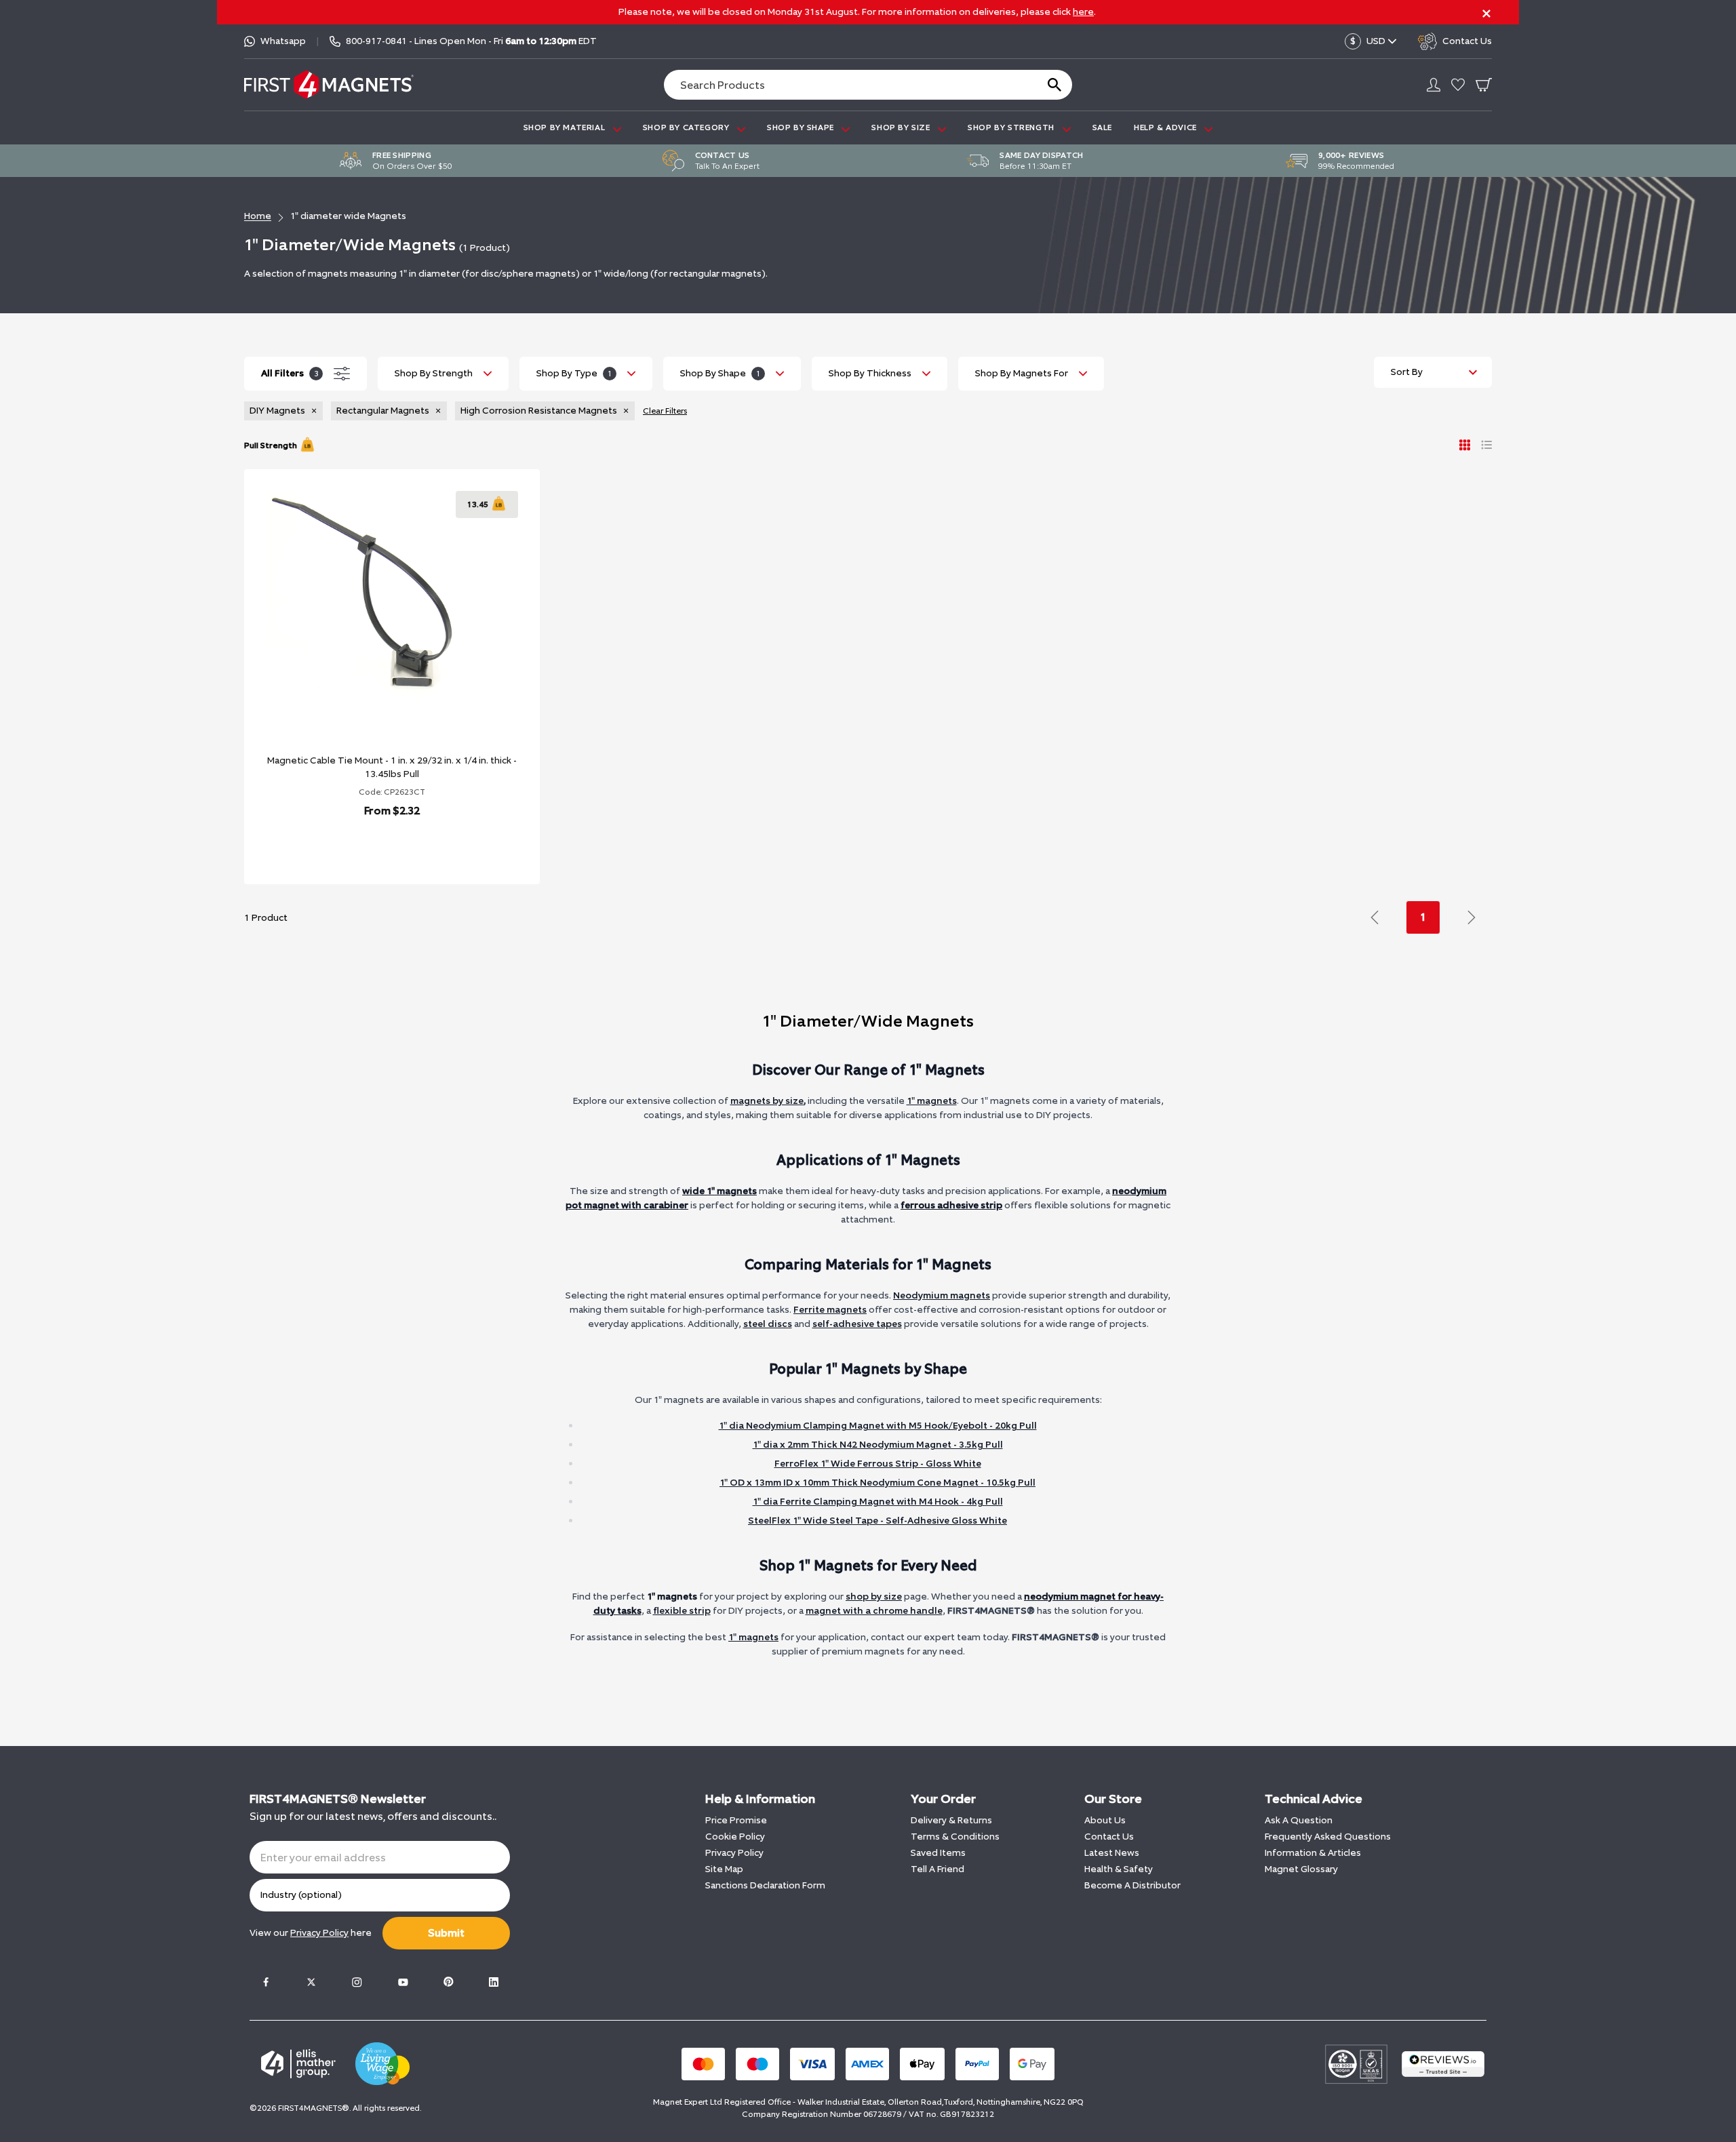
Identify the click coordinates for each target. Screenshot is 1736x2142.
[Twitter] (311, 1982)
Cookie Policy (735, 1837)
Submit (446, 1933)
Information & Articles (1313, 1853)
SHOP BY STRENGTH (1012, 127)
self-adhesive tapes (857, 1324)
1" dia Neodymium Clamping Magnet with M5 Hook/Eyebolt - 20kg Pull (878, 1426)
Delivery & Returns (951, 1820)
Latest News (1112, 1853)
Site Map (724, 1869)
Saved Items (938, 1853)
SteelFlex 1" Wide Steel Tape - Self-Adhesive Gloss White (877, 1521)
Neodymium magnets (942, 1295)
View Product (377, 846)
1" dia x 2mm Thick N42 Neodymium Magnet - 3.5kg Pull (878, 1445)
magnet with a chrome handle (874, 1611)
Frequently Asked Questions (1328, 1837)
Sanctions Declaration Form (765, 1885)
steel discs (768, 1324)
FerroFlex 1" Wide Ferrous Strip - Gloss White (878, 1464)
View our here (311, 1933)
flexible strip (682, 1611)
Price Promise (736, 1820)
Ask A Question (1299, 1820)
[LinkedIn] (494, 1982)
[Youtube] (403, 1982)
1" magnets (932, 1101)
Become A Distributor (1132, 1885)
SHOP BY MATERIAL (566, 127)
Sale (1102, 127)
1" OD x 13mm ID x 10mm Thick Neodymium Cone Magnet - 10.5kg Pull (877, 1483)
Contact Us (1109, 1837)
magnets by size (767, 1101)
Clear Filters (665, 411)
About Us (1105, 1820)
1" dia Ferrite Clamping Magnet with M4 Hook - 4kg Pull (878, 1502)
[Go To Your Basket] (1484, 85)
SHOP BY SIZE (902, 127)
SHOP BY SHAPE (802, 127)
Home (258, 216)
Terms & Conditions (955, 1837)
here (1083, 12)
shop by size (874, 1596)
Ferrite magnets (830, 1310)
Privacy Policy (734, 1853)
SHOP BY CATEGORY (687, 127)
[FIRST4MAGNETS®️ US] (329, 84)
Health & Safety (1119, 1869)
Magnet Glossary (1301, 1869)
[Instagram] (357, 1982)
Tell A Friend (938, 1869)
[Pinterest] (448, 1982)
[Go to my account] (1434, 85)
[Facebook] (266, 1982)
